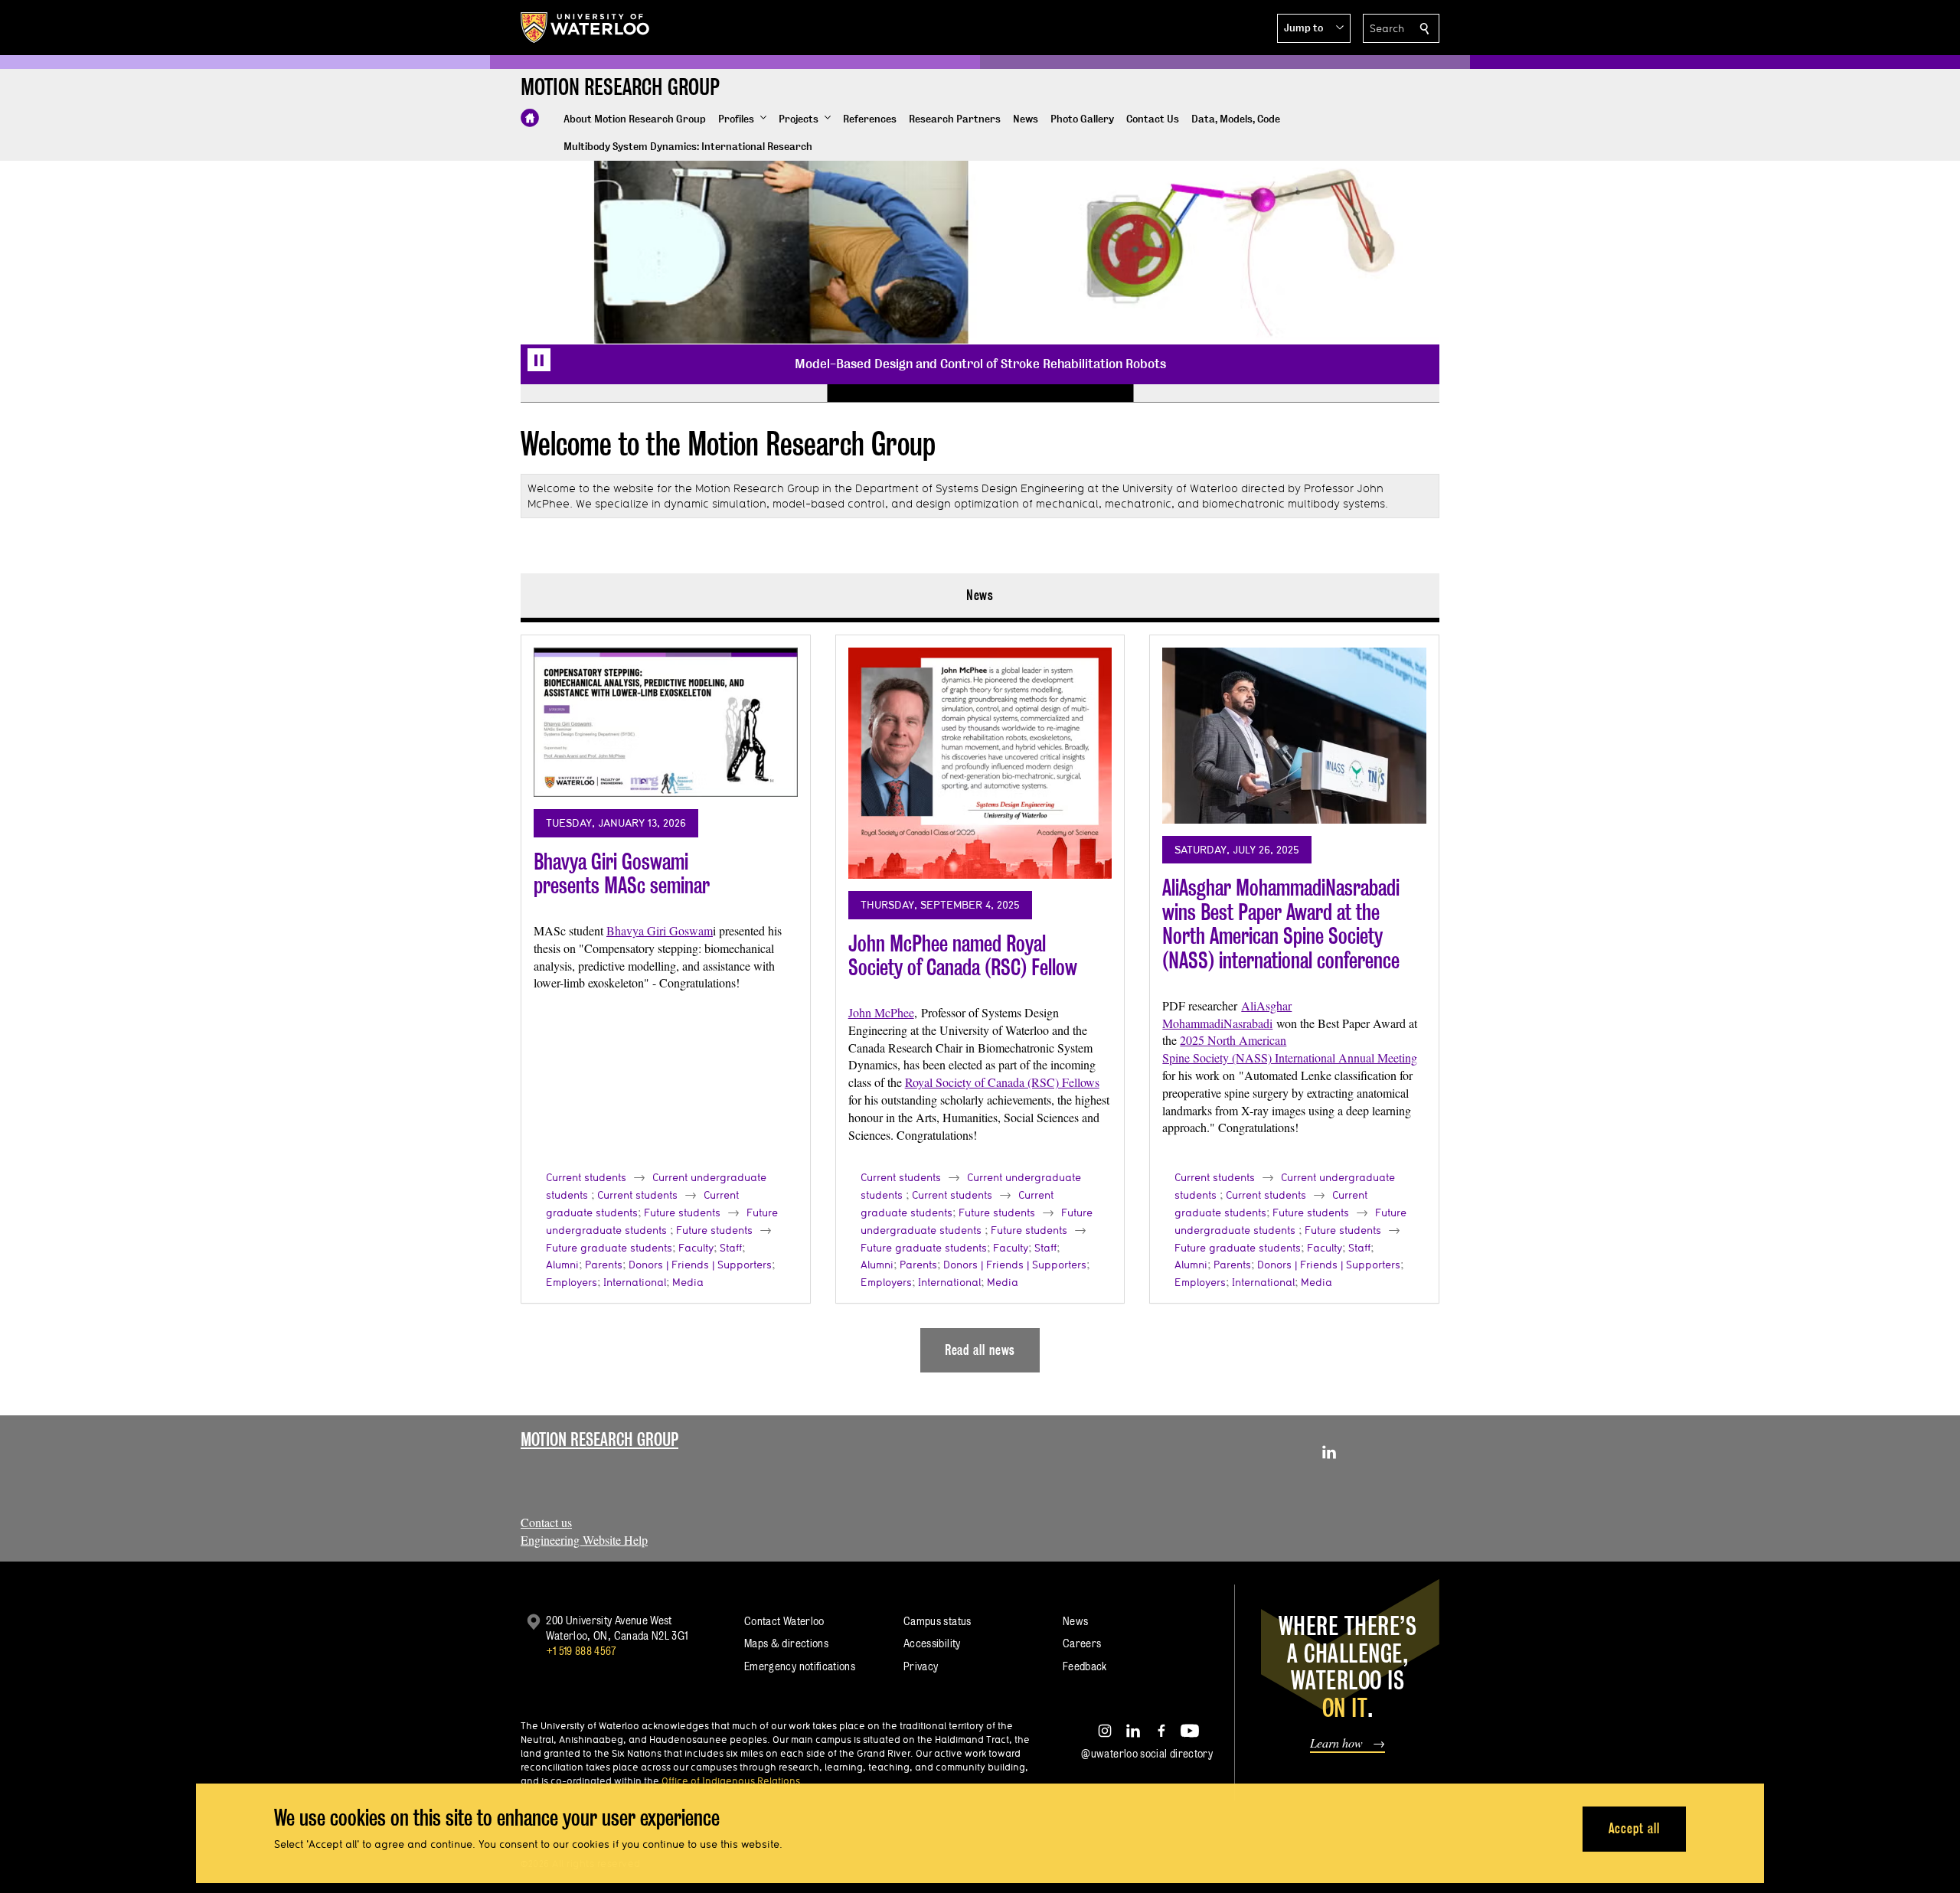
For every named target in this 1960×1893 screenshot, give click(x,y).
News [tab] (980, 595)
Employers (572, 1282)
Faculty (696, 1248)
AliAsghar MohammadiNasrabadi (1227, 1014)
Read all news (980, 1350)
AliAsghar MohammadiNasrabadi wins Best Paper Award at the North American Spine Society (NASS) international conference (1281, 924)
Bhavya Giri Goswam (660, 930)
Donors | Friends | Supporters (700, 1265)
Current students (586, 1177)
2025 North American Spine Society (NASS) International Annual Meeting (1290, 1049)
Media (688, 1282)
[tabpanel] (980, 997)
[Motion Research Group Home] (530, 118)
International (635, 1282)
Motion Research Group (599, 1439)
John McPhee (881, 1012)
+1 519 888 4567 (581, 1651)
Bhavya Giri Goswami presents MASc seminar (622, 874)
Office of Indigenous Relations (731, 1780)
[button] (1314, 28)
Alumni (562, 1265)
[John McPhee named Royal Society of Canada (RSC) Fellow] (980, 763)
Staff (731, 1248)
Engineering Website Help (584, 1540)
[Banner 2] (980, 393)
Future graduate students (609, 1248)
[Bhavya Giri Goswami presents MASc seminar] (666, 722)
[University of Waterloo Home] (586, 28)
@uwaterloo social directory (1147, 1753)
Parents (604, 1265)
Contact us (546, 1522)
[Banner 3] (1286, 393)
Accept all (1634, 1828)
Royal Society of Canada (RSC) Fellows (1002, 1082)
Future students (682, 1212)
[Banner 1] (674, 393)
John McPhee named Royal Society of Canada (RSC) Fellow (963, 956)
